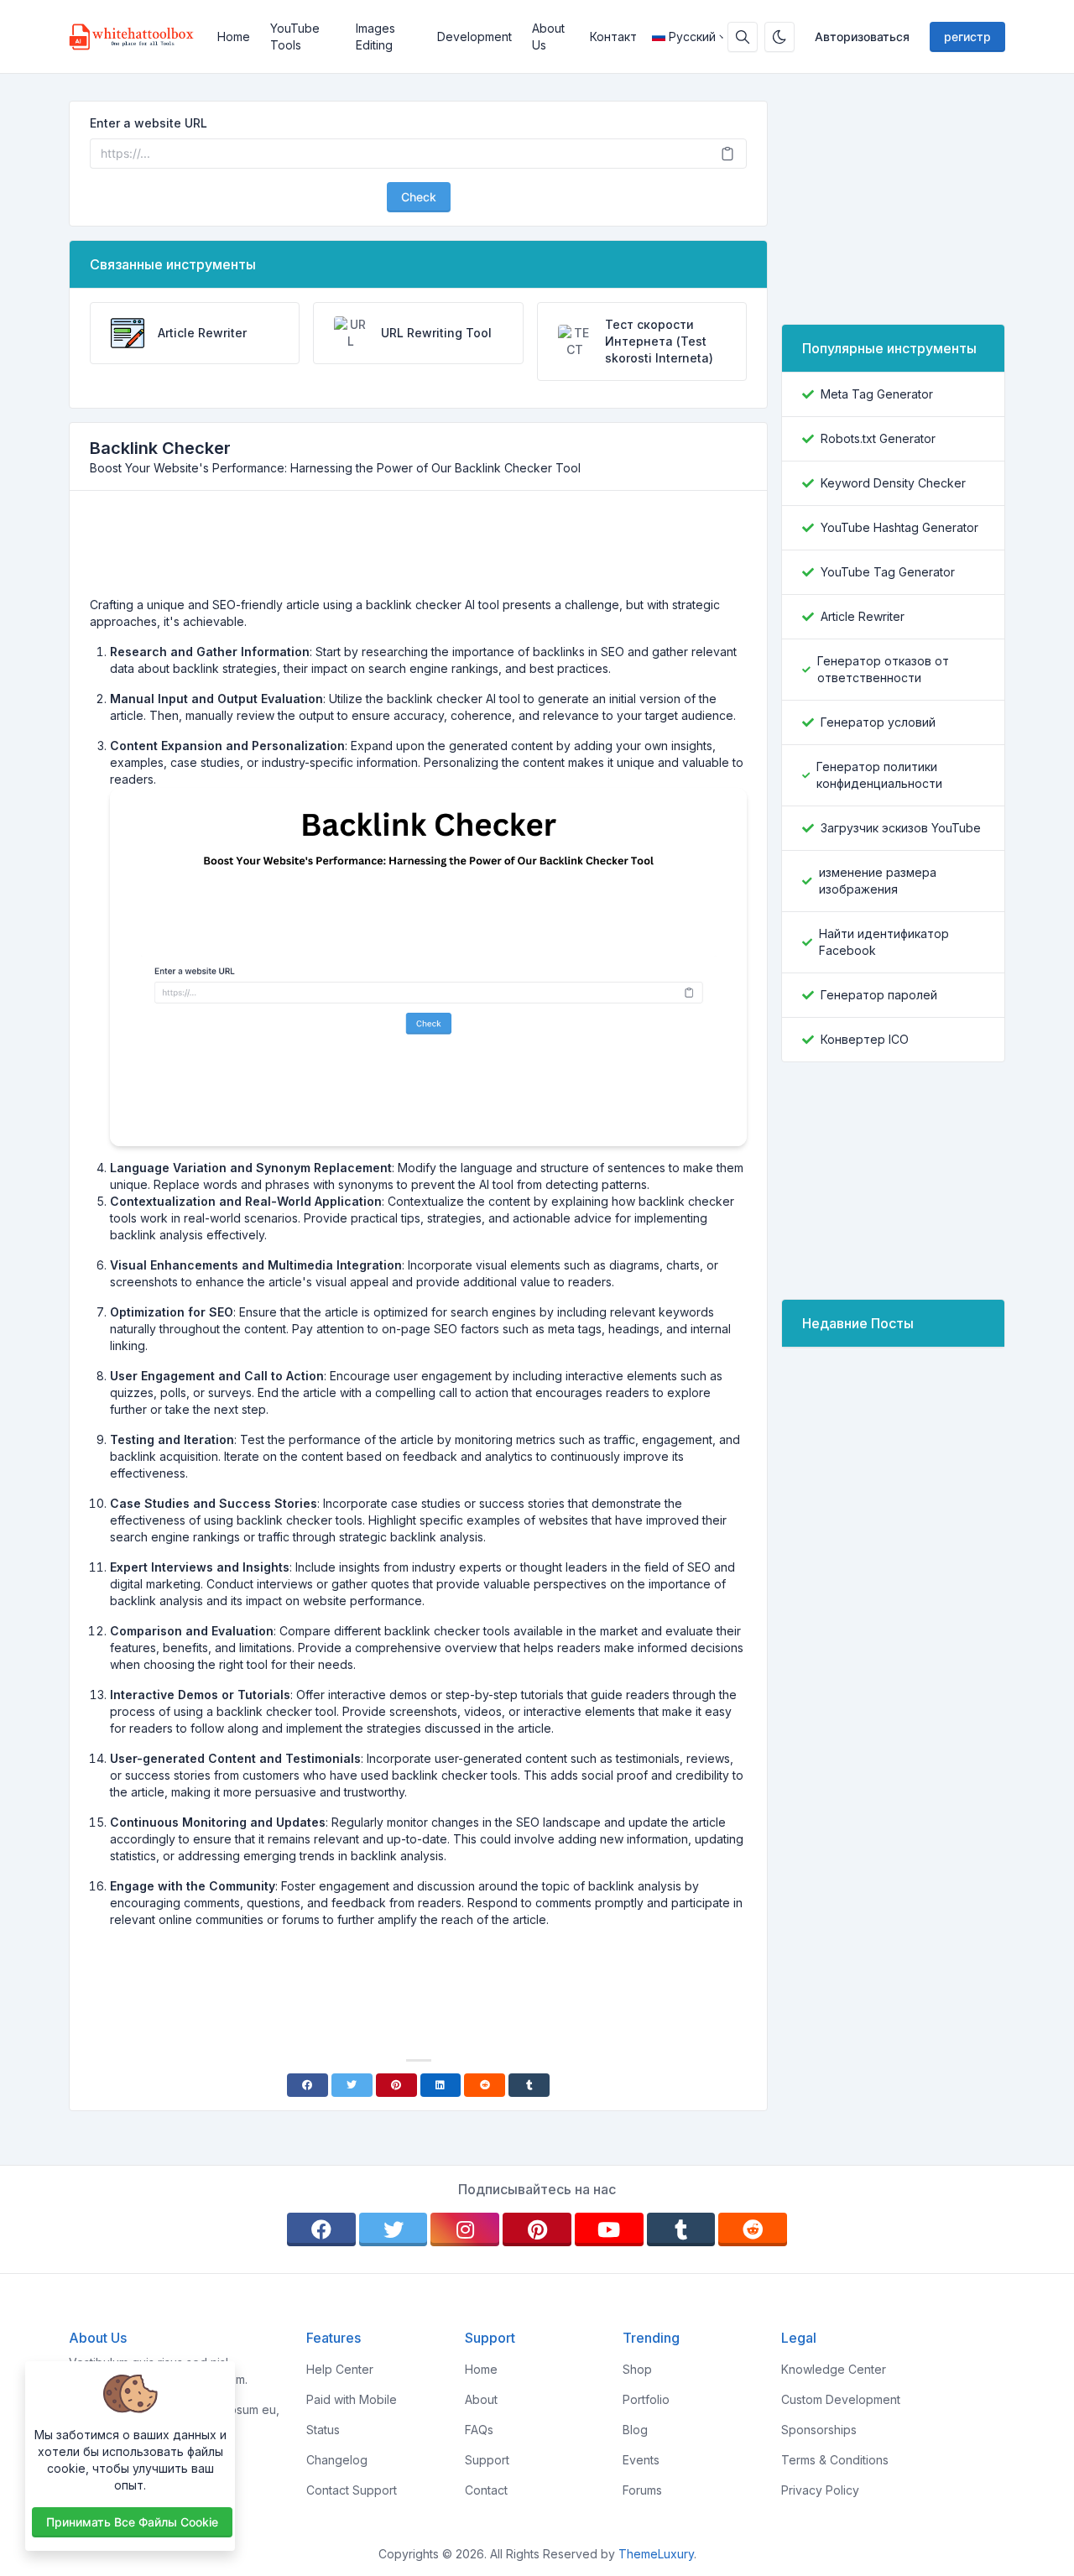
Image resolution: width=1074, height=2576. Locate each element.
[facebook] (321, 2229)
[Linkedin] (441, 2085)
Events (641, 2460)
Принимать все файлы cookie (132, 2522)
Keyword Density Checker (893, 483)
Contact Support (352, 2490)
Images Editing (375, 37)
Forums (642, 2490)
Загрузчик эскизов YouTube (901, 828)
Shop (637, 2369)
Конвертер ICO (865, 1039)
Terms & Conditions (835, 2460)
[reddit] (753, 2229)
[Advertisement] (419, 550)
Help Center (340, 2369)
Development (474, 37)
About (481, 2399)
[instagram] (465, 2229)
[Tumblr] (529, 2085)
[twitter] (394, 2229)
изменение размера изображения (878, 881)
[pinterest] (537, 2229)
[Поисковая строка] (743, 37)
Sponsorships (819, 2430)
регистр (967, 37)
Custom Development (841, 2399)
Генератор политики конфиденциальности (879, 775)
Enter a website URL (149, 123)
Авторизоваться (862, 37)
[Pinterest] (396, 2085)
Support (487, 2460)
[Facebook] (308, 2085)
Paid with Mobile (352, 2399)
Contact (486, 2490)
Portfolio (646, 2399)
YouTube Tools (295, 37)
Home (234, 37)
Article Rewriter (863, 616)
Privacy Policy (820, 2490)
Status (323, 2430)
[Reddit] (485, 2085)
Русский (692, 37)
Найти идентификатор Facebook (884, 942)
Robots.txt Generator (878, 438)
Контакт (613, 37)
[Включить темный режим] (779, 37)
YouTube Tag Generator (888, 572)
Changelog (337, 2460)
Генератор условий (878, 722)
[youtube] (609, 2229)
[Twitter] (352, 2085)
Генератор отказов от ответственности (883, 669)
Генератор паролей (879, 995)
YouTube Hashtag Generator (899, 527)
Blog (635, 2430)
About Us (548, 37)
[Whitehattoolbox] (138, 37)
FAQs (479, 2430)
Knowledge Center (834, 2369)
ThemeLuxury (656, 2554)
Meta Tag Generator (877, 394)
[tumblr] (681, 2229)
